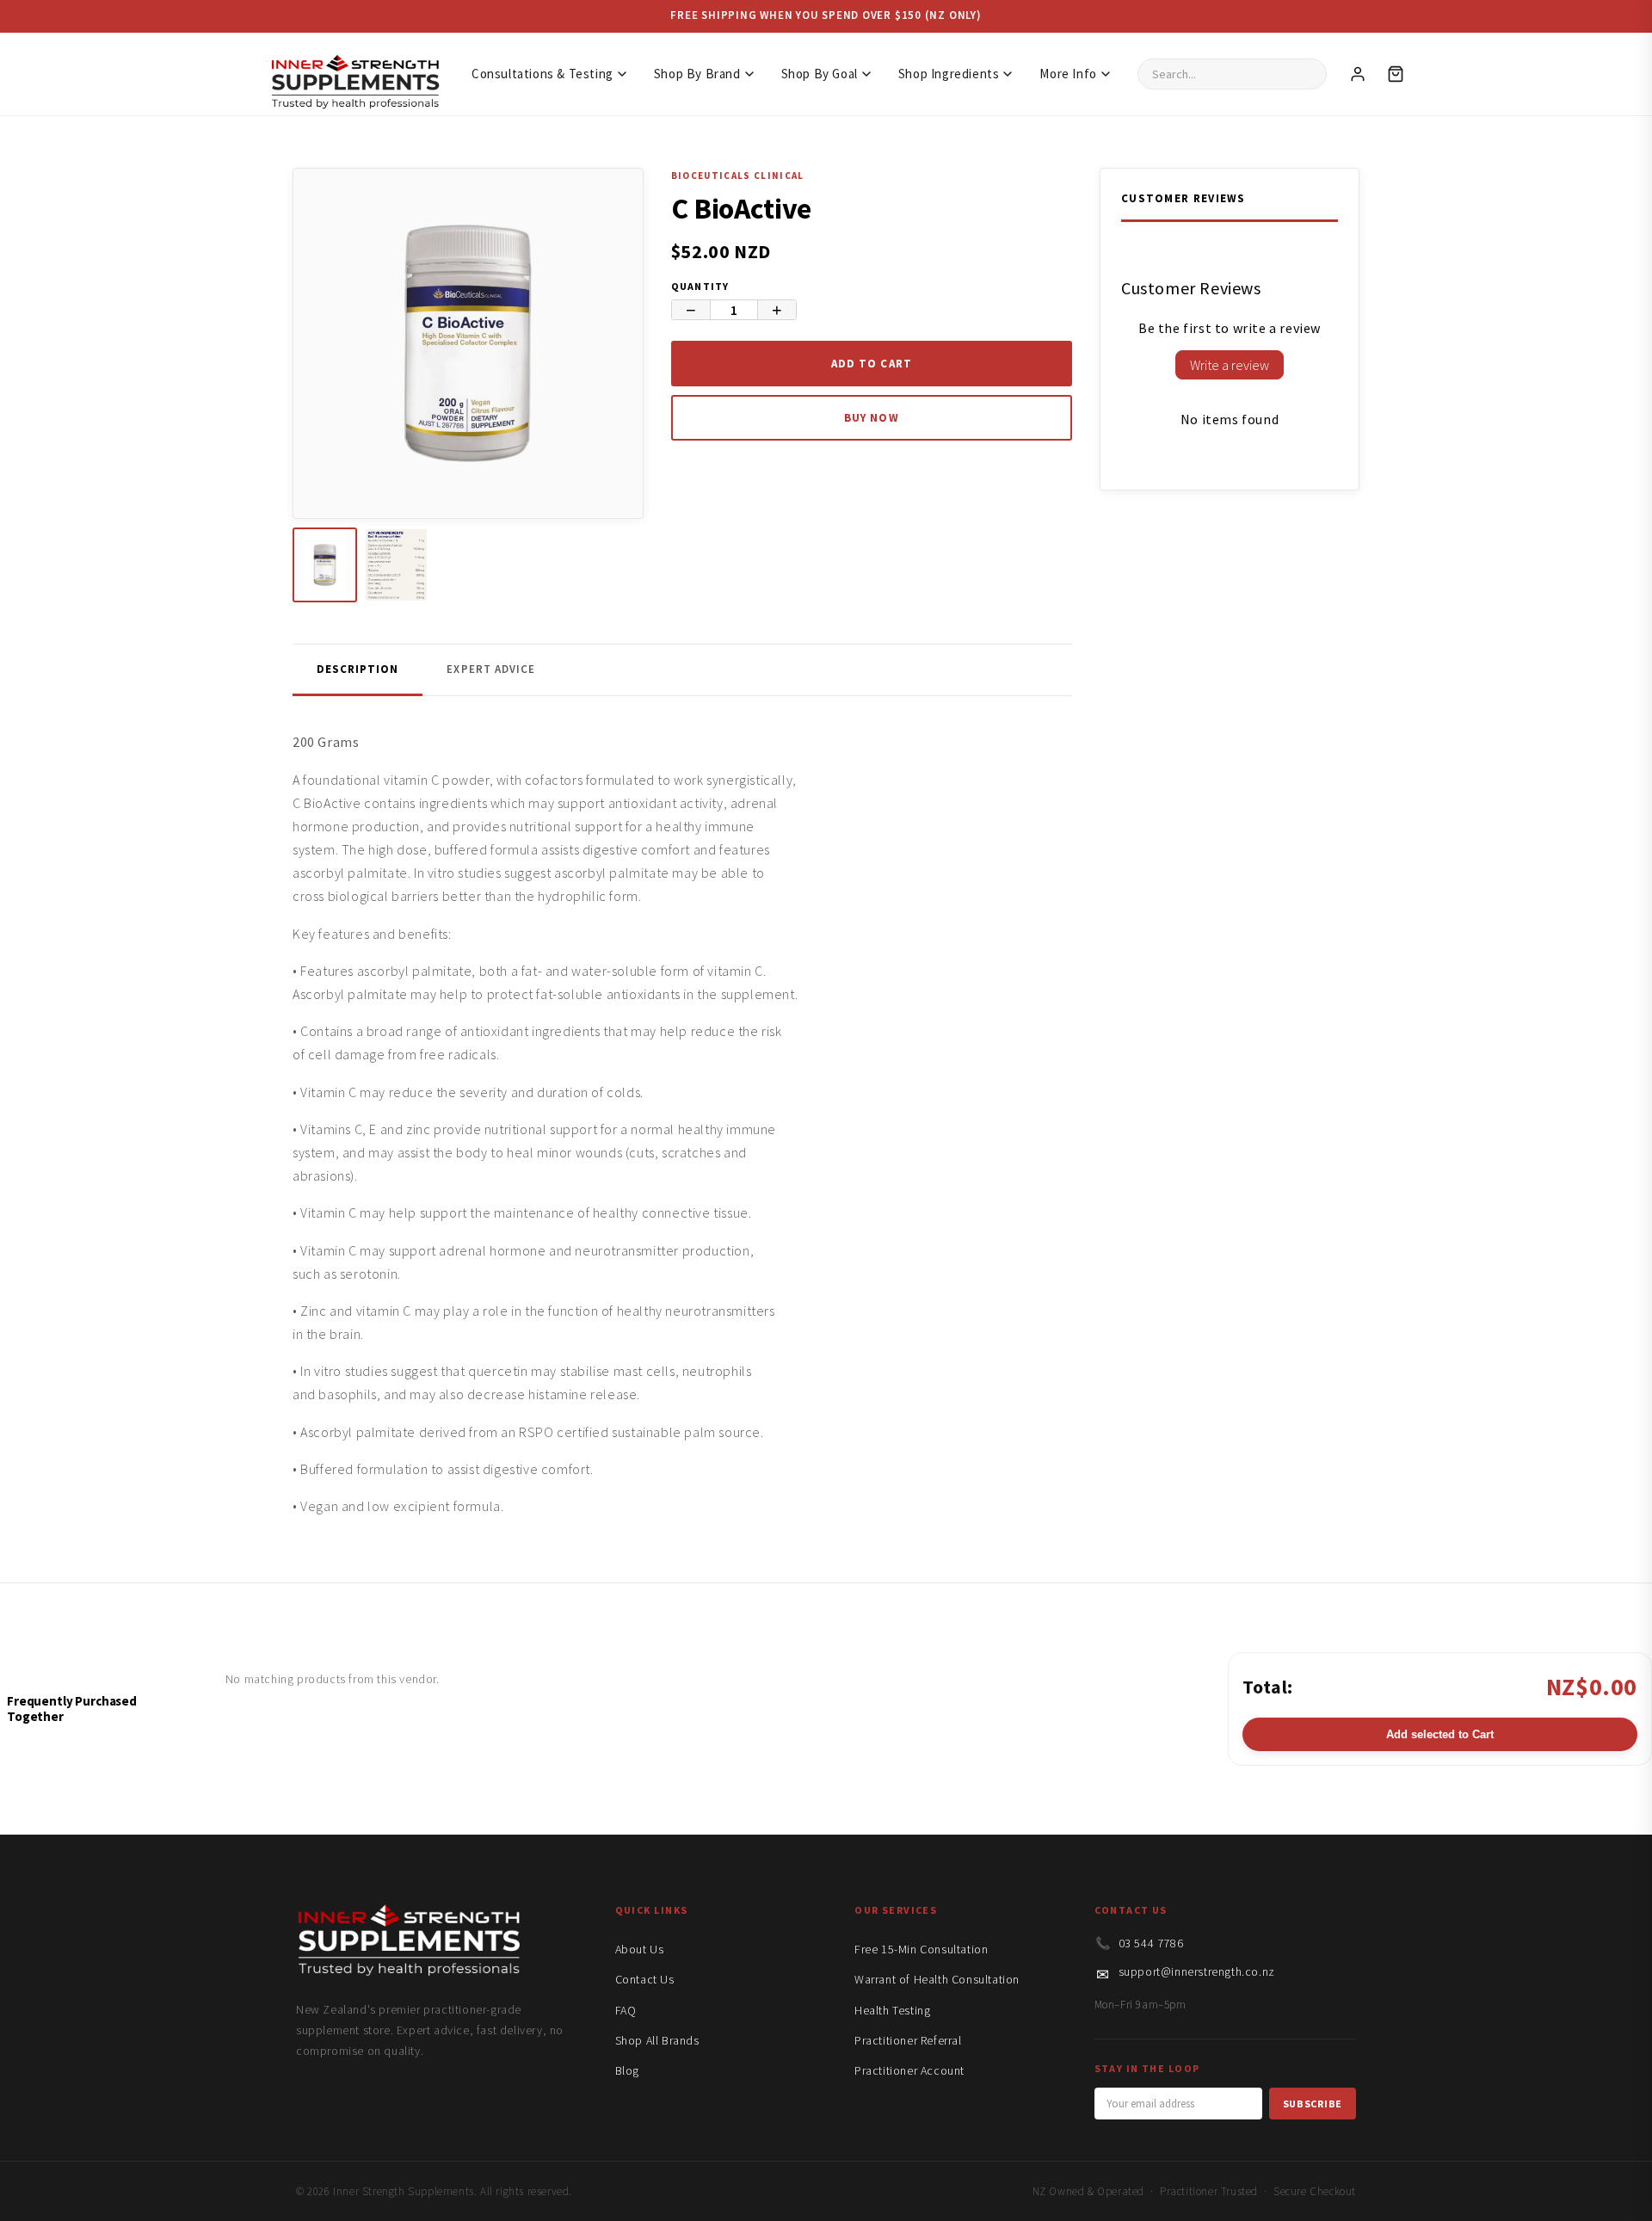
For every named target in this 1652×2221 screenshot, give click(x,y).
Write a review (1230, 365)
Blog (627, 2070)
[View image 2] (396, 565)
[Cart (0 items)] (1396, 74)
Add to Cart (871, 364)
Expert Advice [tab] (491, 669)
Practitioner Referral (908, 2040)
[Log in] (1358, 74)
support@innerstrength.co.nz (1197, 1971)
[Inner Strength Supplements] (354, 74)
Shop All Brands (657, 2040)
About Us (640, 1949)
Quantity (700, 286)
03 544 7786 (1151, 1943)
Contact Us (645, 1979)
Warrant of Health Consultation (937, 1979)
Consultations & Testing (542, 74)
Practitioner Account (909, 2070)
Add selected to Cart (1440, 1734)
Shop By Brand (697, 74)
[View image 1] (325, 565)
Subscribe (1313, 2104)
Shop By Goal (820, 74)
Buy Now (871, 418)
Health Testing (892, 2010)
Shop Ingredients (949, 74)
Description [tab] (358, 669)
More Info (1068, 74)
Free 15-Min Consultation (921, 1949)
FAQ (626, 2010)
